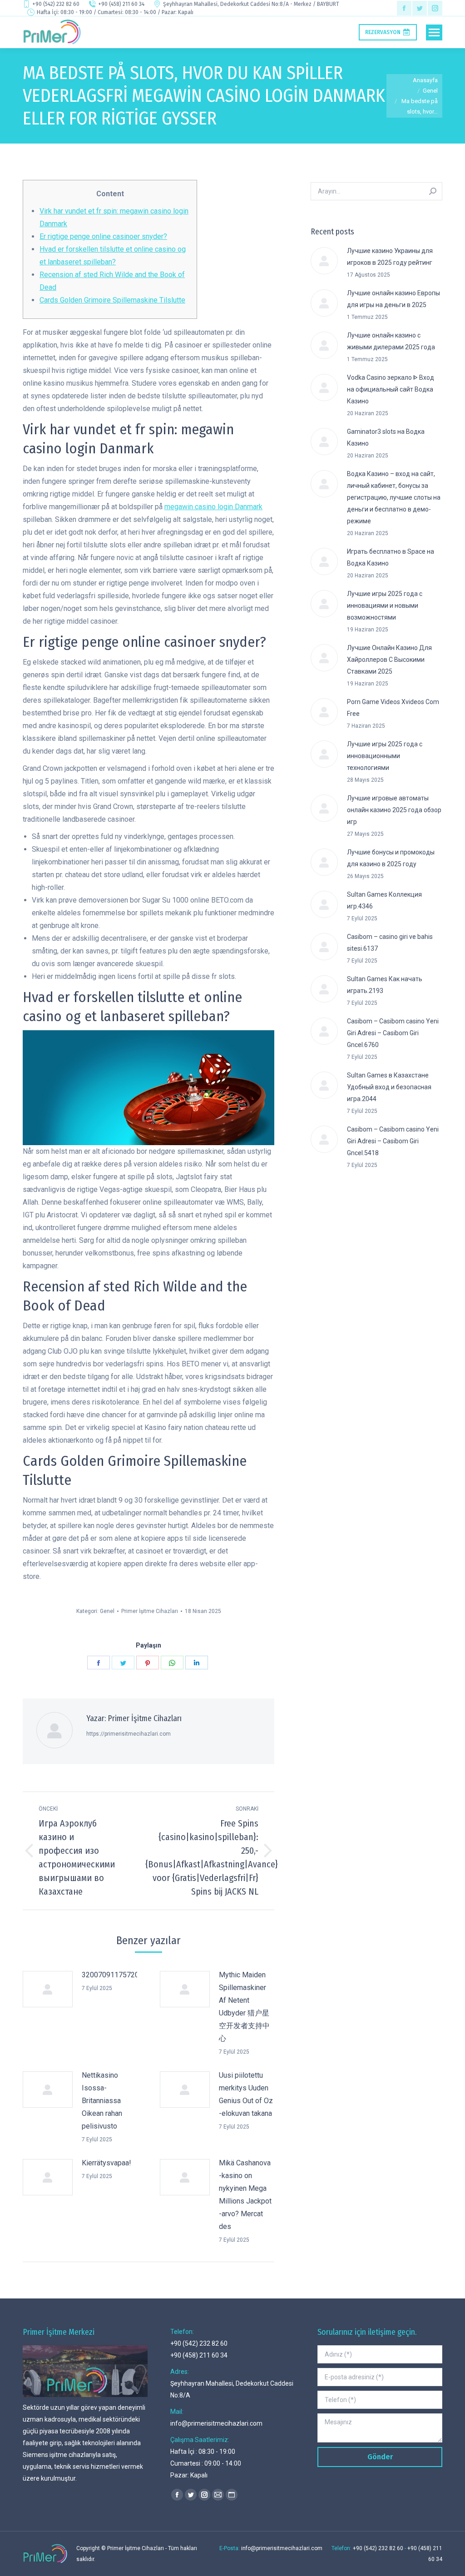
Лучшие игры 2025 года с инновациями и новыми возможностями (385, 606)
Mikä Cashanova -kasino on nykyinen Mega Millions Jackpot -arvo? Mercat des (245, 2195)
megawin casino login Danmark (213, 507)
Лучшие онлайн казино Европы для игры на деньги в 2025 (393, 299)
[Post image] (48, 1989)
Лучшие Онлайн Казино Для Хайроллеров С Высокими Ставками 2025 (389, 660)
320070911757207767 (119, 1975)
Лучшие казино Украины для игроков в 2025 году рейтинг (390, 257)
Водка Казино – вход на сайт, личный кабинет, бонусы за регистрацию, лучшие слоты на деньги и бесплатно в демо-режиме (394, 497)
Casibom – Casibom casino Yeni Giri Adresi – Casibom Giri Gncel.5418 (393, 1141)
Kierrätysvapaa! (106, 2163)
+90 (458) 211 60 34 (121, 4)
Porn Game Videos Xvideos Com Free (393, 708)
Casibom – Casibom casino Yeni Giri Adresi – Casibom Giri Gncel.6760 (393, 1033)
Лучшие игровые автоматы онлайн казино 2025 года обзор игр (394, 810)
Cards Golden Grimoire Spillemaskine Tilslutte (112, 300)
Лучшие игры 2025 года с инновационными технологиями (385, 756)
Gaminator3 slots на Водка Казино (386, 437)
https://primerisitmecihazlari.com (129, 1734)
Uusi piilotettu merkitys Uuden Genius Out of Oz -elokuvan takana (246, 2094)
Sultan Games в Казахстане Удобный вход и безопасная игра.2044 (389, 1087)
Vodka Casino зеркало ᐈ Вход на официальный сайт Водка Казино (391, 389)
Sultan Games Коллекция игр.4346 (384, 900)
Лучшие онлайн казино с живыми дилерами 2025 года (391, 341)
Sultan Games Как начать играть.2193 (385, 985)
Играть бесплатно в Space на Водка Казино (391, 557)
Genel (107, 1611)
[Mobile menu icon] (434, 32)
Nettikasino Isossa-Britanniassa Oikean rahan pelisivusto (102, 2101)
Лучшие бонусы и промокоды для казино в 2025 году (391, 858)
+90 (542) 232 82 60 (56, 4)
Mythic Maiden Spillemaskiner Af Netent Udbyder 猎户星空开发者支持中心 (244, 2007)
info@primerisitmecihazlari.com (216, 2423)
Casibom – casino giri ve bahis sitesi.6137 (390, 943)
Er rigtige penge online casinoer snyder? (103, 236)
